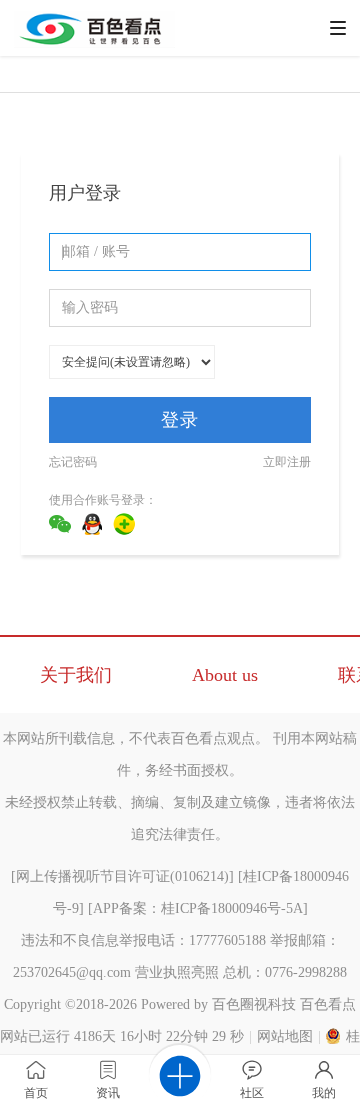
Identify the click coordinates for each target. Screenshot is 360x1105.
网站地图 (285, 1036)
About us (225, 675)
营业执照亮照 (177, 972)
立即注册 (287, 462)
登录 (180, 420)
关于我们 (76, 675)
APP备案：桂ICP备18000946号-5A (198, 908)
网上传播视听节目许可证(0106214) (122, 876)
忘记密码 (73, 462)
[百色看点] (94, 44)
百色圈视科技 (254, 1004)
